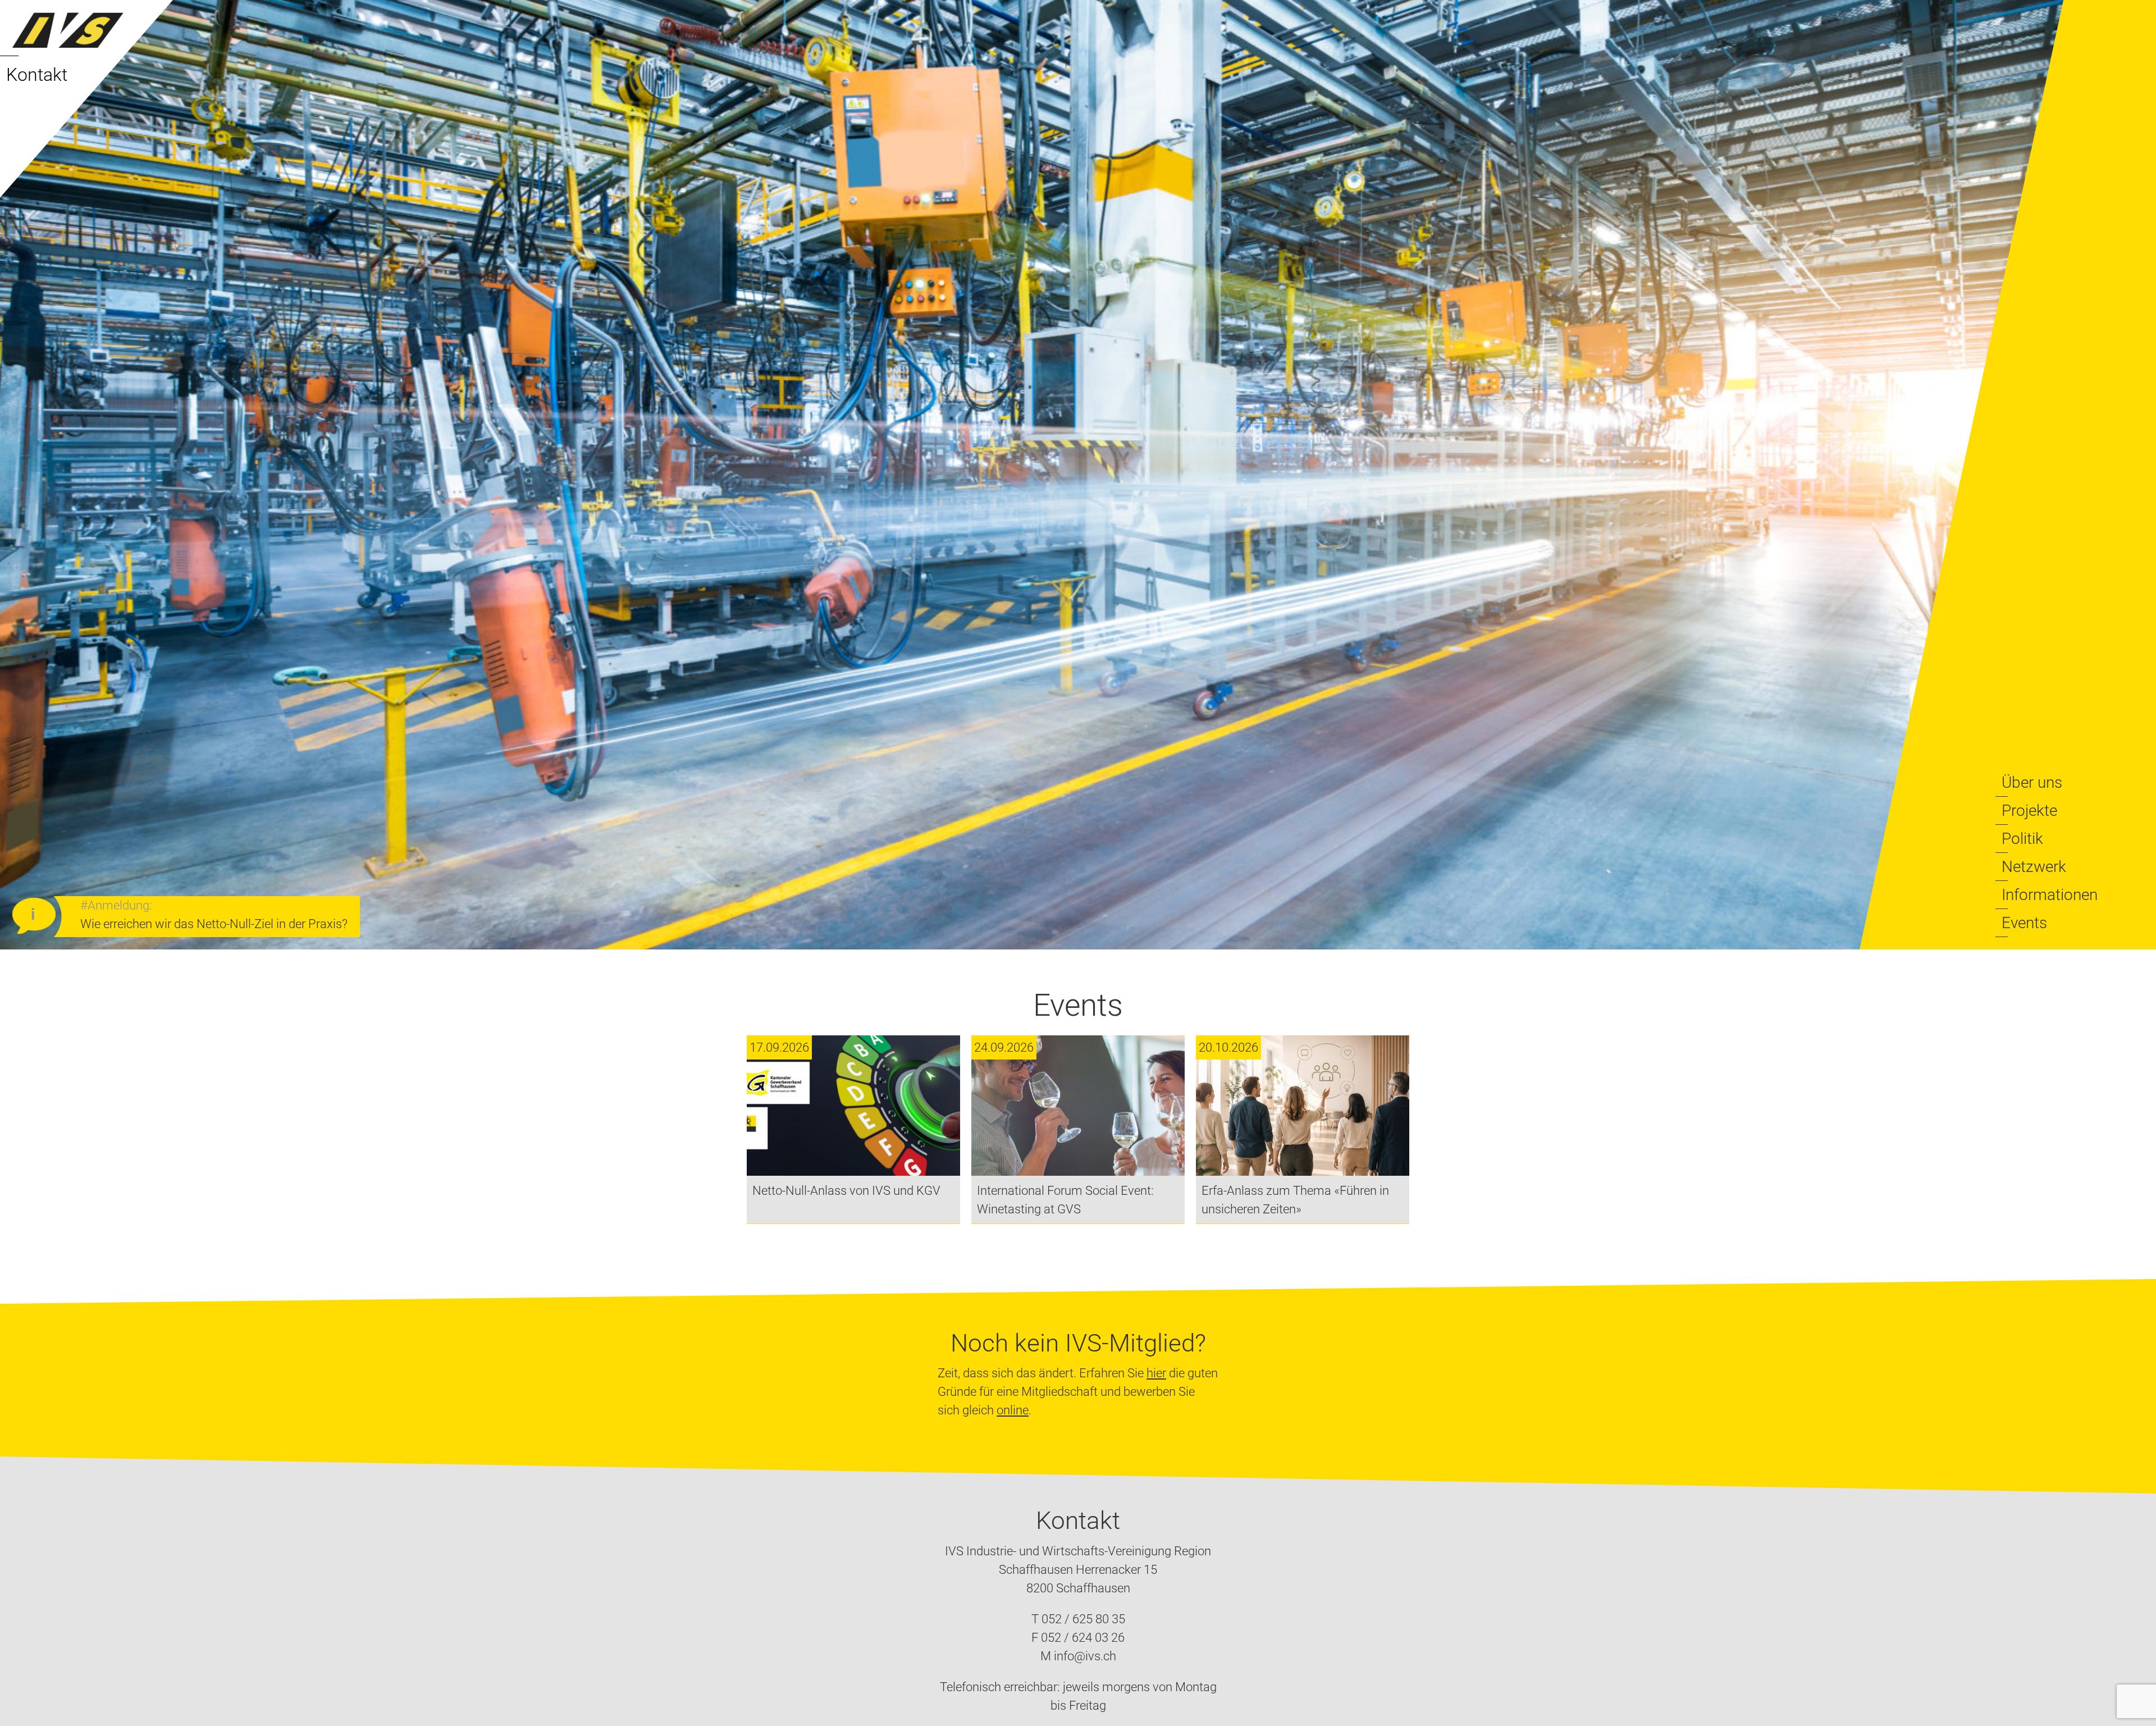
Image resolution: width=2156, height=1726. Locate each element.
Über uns (2032, 782)
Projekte (2029, 811)
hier (1156, 1373)
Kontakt (37, 75)
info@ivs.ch (1085, 1656)
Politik (2022, 839)
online (1013, 1410)
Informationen (2050, 895)
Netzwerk (2034, 867)
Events (2024, 923)
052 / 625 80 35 (1083, 1619)
